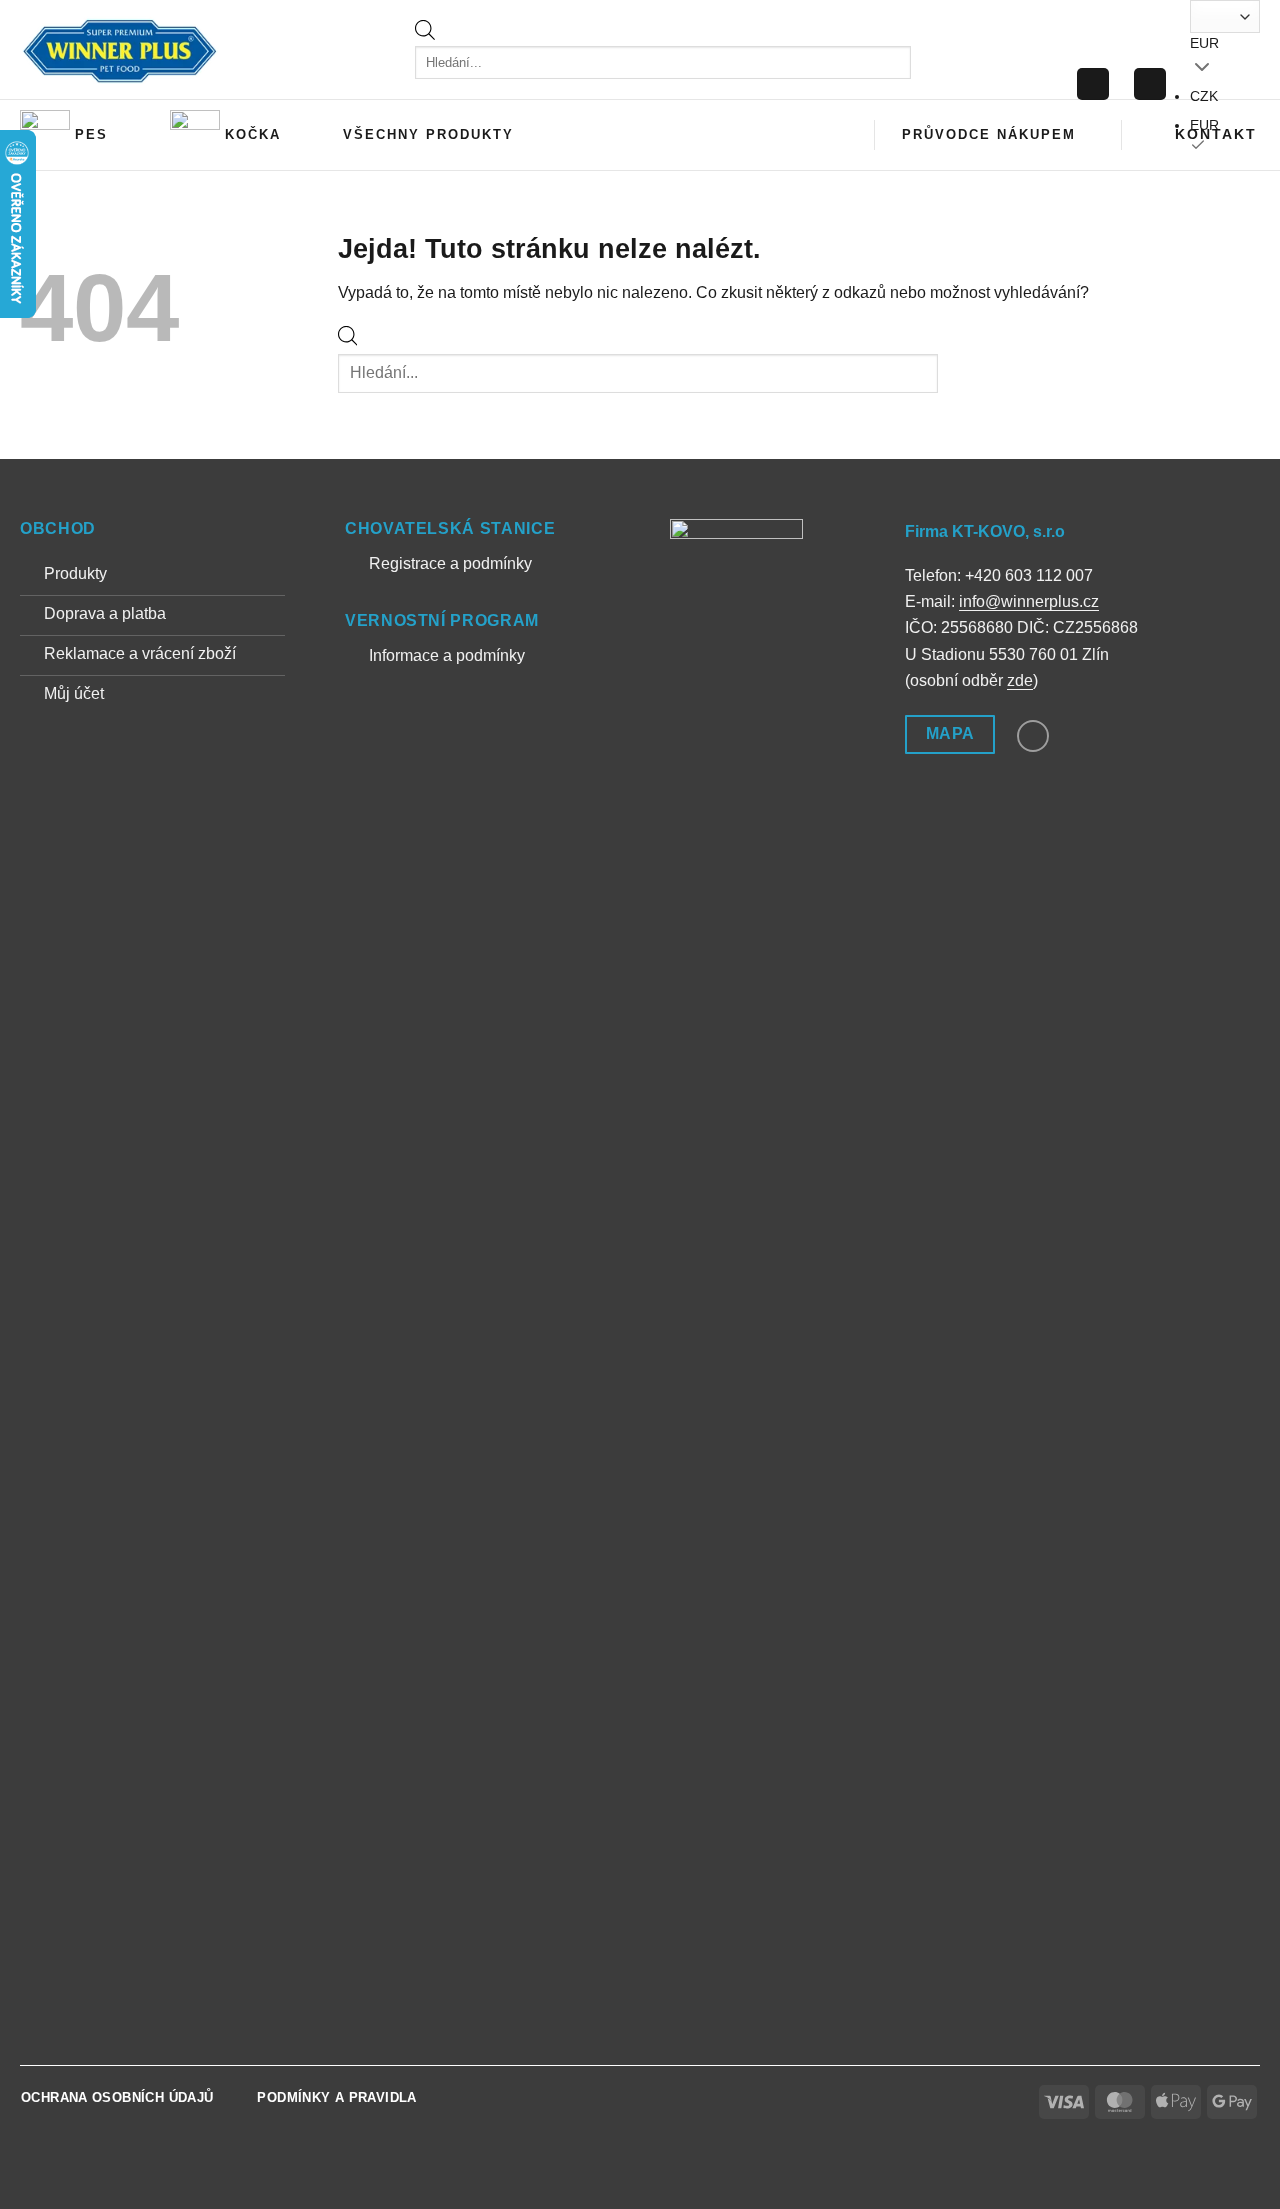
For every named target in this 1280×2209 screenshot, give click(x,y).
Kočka (253, 134)
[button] (1093, 84)
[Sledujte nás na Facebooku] (1033, 736)
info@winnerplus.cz (1029, 601)
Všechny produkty (428, 134)
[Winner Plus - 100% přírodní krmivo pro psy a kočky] (120, 50)
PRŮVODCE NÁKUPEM (989, 134)
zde (1020, 680)
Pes (91, 134)
